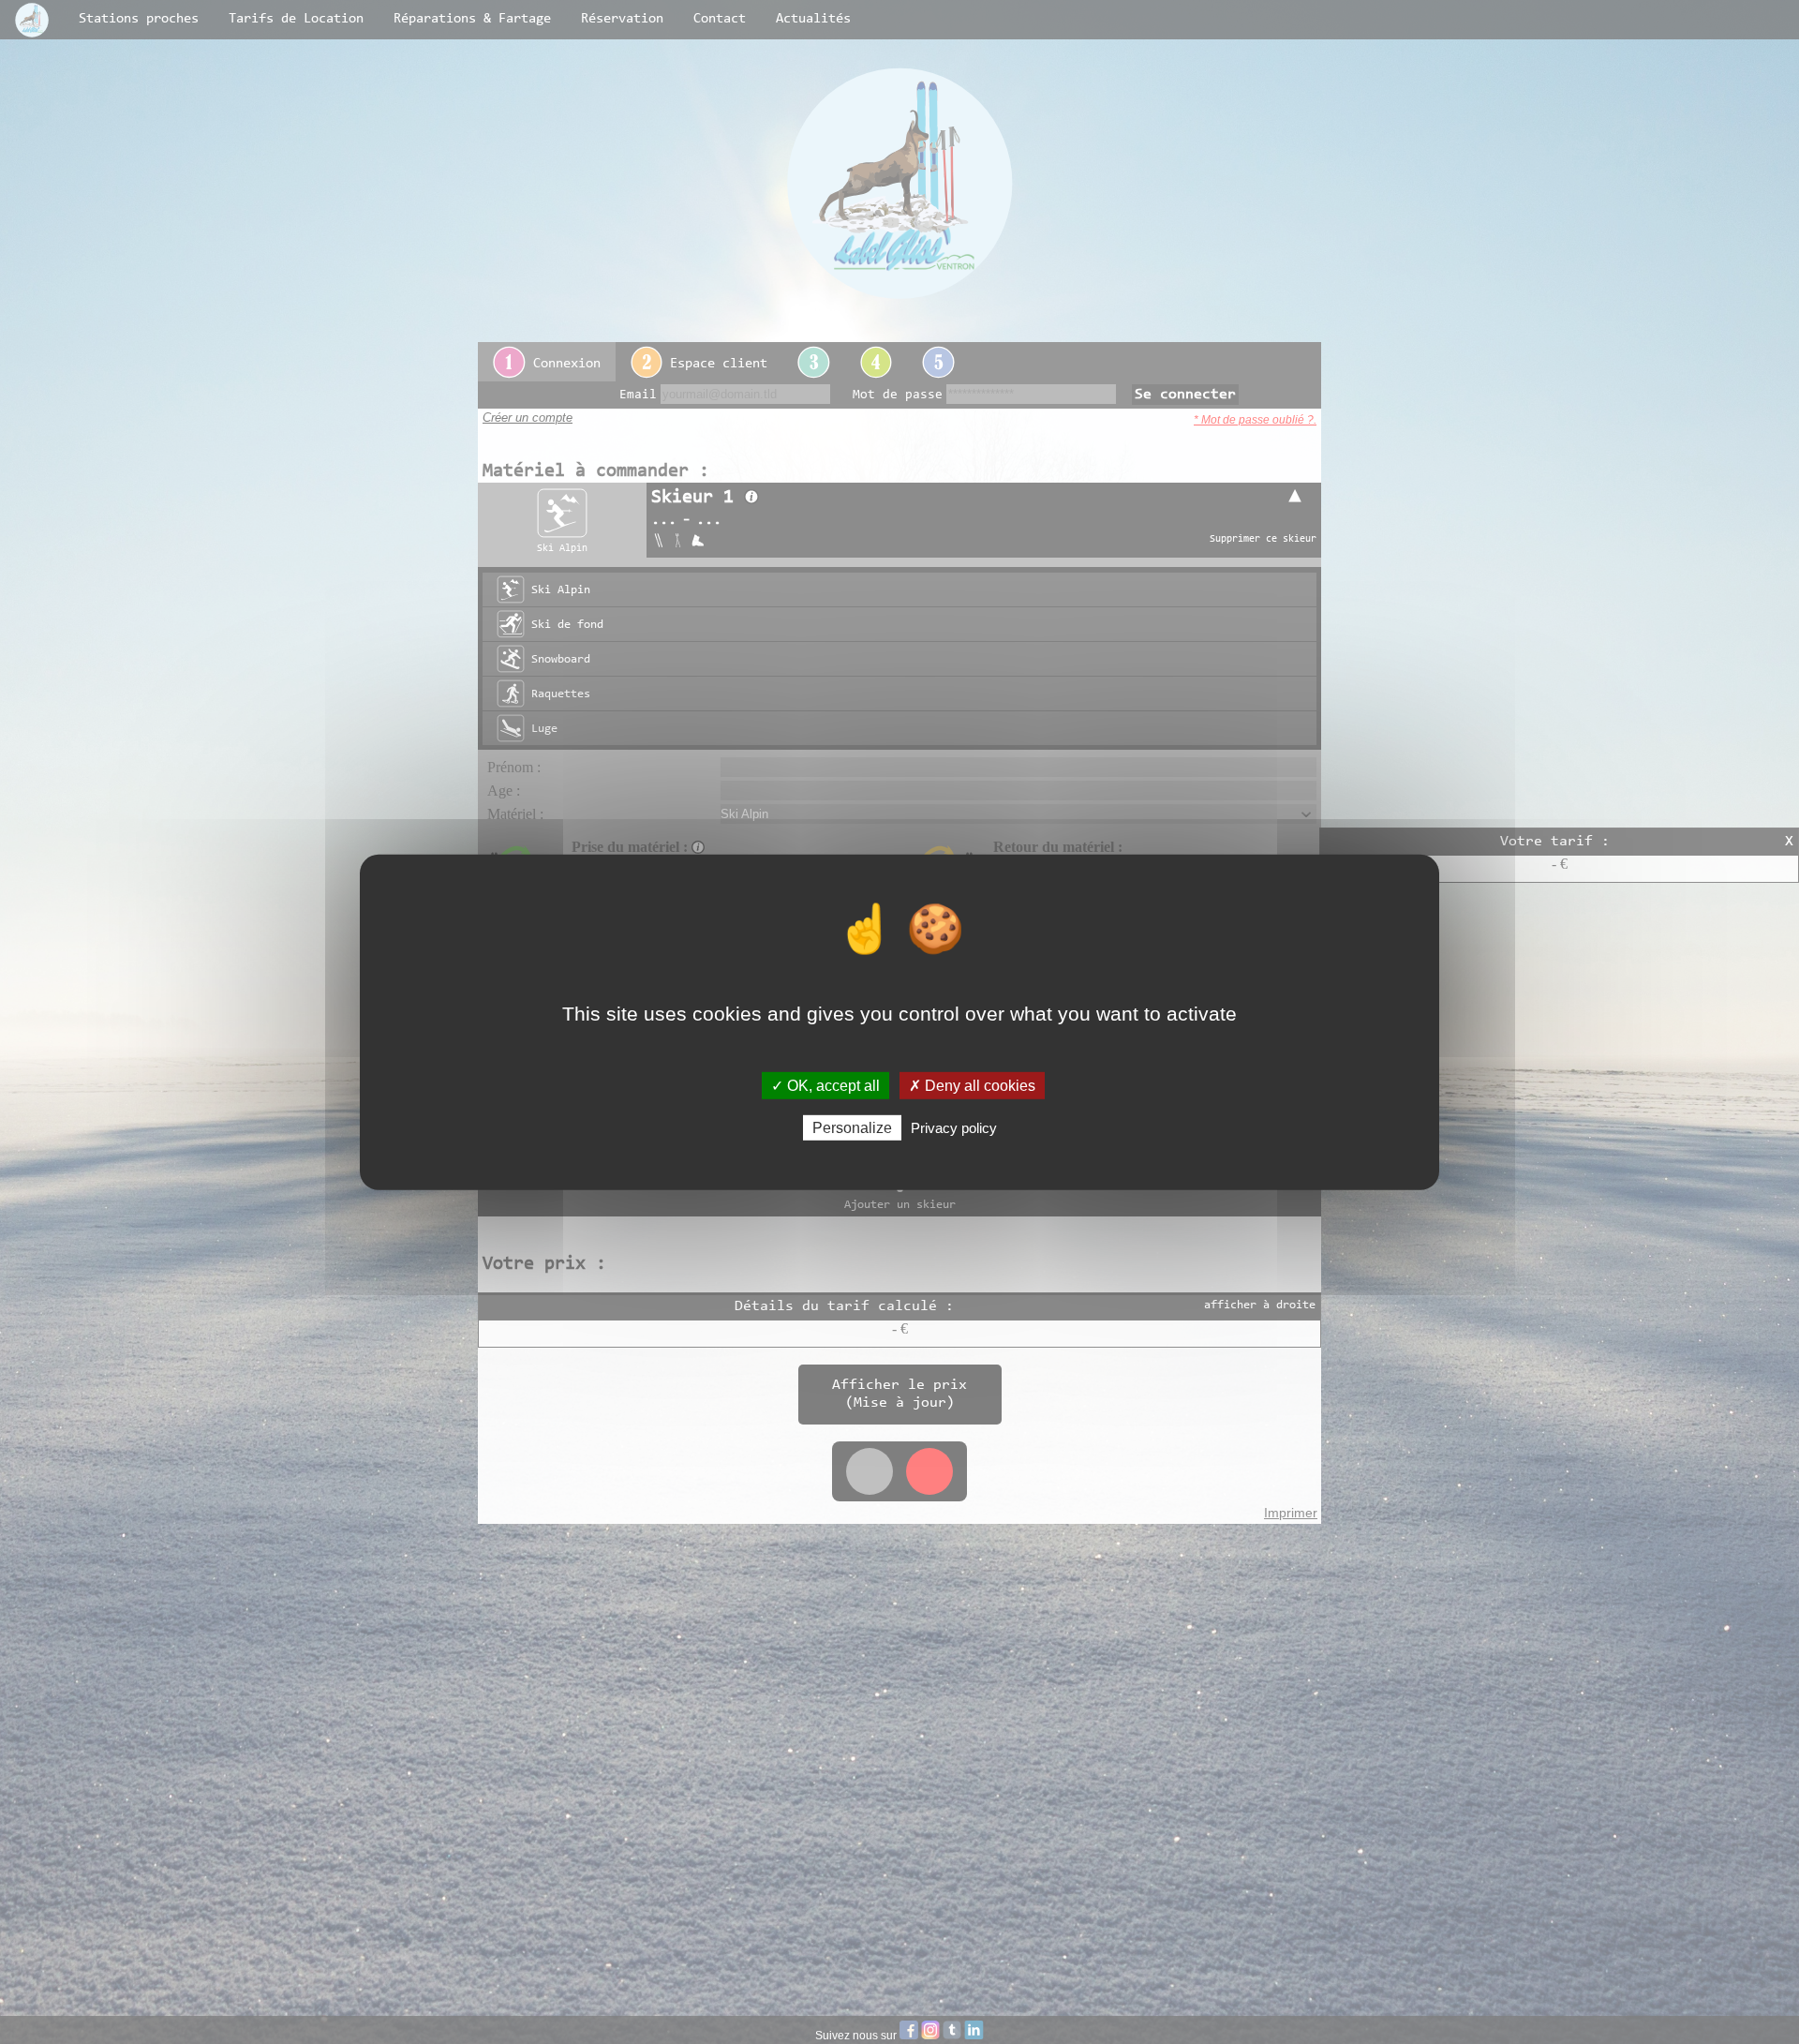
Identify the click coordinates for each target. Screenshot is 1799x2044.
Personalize (852, 1128)
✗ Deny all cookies (972, 1085)
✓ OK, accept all (825, 1085)
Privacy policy (954, 1128)
